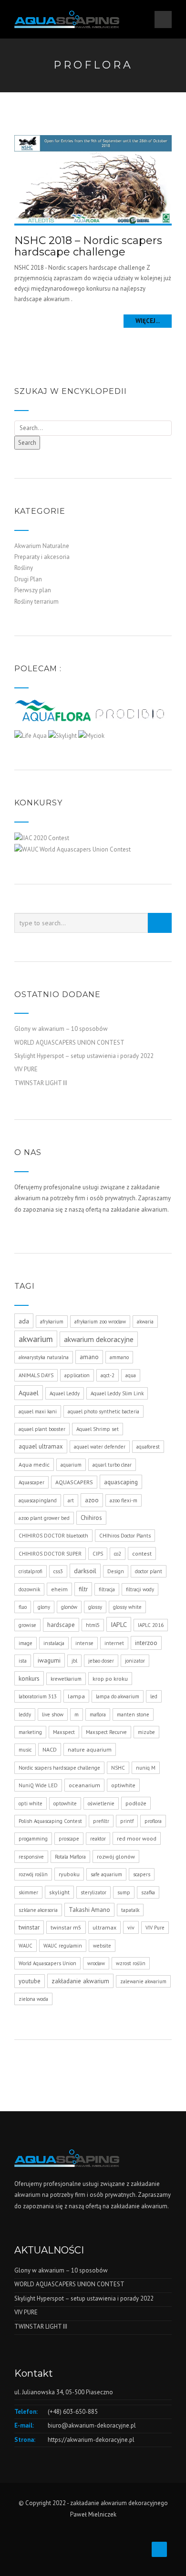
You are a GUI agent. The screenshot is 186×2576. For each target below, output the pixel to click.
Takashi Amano (89, 1910)
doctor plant (149, 1571)
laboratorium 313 (38, 1696)
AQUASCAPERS (74, 1482)
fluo (23, 1607)
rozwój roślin (33, 1874)
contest (142, 1553)
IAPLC (119, 1624)
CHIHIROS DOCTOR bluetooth (53, 1536)
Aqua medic (34, 1464)
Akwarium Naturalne (42, 546)
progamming (33, 1839)
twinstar (29, 1927)
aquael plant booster (42, 1429)
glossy (95, 1607)
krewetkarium (66, 1679)
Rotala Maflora (70, 1857)
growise (27, 1625)
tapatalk (130, 1910)
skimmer (28, 1892)
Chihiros (91, 1518)
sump (124, 1892)
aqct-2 (108, 1375)
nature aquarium (90, 1749)
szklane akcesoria (38, 1910)
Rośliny (24, 568)
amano (89, 1357)
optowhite (65, 1803)
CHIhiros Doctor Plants (125, 1536)
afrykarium (52, 1322)
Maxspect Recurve (106, 1732)
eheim (59, 1589)
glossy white (127, 1607)
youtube (30, 1981)
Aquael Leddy (65, 1393)
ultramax (104, 1927)
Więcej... (148, 321)
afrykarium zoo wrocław (100, 1322)
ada (24, 1321)
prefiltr (101, 1821)
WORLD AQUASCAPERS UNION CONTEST (69, 1043)
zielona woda (33, 1999)
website (102, 1946)
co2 (118, 1554)
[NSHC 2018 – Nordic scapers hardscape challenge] (93, 179)
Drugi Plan (28, 579)
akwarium (36, 1339)
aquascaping (121, 1482)
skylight (59, 1892)
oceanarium (84, 1785)
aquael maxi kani (38, 1411)
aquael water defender (100, 1447)
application (77, 1375)
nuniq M (146, 1768)
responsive (31, 1857)
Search (27, 443)
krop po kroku (110, 1679)
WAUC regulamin (63, 1946)
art (71, 1500)
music (25, 1750)
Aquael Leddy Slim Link (117, 1393)
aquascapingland (38, 1500)
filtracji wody (140, 1589)
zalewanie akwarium (143, 1981)
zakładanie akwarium (80, 1981)
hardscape (61, 1625)
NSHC (118, 1768)
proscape (69, 1839)
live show (53, 1714)
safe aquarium (106, 1874)
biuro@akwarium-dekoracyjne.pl (92, 2425)
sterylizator (93, 1892)
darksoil (85, 1571)
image (26, 1643)
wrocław (96, 1963)
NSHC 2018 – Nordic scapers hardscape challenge (88, 246)
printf (127, 1821)
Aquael (29, 1393)
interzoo (146, 1643)
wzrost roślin (131, 1963)
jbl (74, 1661)
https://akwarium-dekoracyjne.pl (91, 2440)
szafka (148, 1892)
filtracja (107, 1589)
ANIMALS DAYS (36, 1375)
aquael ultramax (41, 1446)
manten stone (133, 1714)
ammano (119, 1357)
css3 (58, 1571)
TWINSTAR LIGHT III (41, 1083)
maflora (98, 1714)
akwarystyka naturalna (44, 1357)
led (154, 1696)
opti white (31, 1803)
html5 (93, 1625)
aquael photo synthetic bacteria (103, 1411)
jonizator (135, 1661)
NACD (50, 1749)
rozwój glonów (116, 1856)
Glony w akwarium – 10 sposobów (61, 1029)
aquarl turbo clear (112, 1465)
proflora (153, 1821)
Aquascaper (31, 1482)
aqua (131, 1375)
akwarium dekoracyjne (99, 1339)
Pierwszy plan (33, 590)
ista (23, 1661)
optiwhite (123, 1785)
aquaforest (148, 1447)
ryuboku (69, 1874)
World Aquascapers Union (47, 1963)
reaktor (98, 1839)
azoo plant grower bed (44, 1518)
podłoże (136, 1803)
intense (84, 1643)
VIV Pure (155, 1928)
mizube (146, 1732)
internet (114, 1643)
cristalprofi (31, 1571)
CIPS (98, 1554)
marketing (30, 1732)
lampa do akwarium (118, 1696)
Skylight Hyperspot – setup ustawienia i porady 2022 (84, 1056)
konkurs (29, 1678)
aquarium (71, 1465)
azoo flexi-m (124, 1500)
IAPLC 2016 (151, 1625)
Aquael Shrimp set (98, 1429)
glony (44, 1607)
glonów (69, 1607)
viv (131, 1927)
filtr (83, 1589)
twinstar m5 (66, 1927)
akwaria (145, 1322)
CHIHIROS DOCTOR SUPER (50, 1554)
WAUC (26, 1946)
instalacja (54, 1643)
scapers (142, 1874)
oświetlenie (101, 1803)
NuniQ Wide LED (38, 1785)
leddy (25, 1714)
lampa (76, 1696)
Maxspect (64, 1732)
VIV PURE (26, 1069)
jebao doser (101, 1661)
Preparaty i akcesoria (42, 557)
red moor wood (137, 1838)
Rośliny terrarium (36, 602)
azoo (92, 1500)
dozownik (29, 1589)
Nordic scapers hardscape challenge (59, 1768)
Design (116, 1571)
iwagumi (49, 1660)
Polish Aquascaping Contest (50, 1821)
